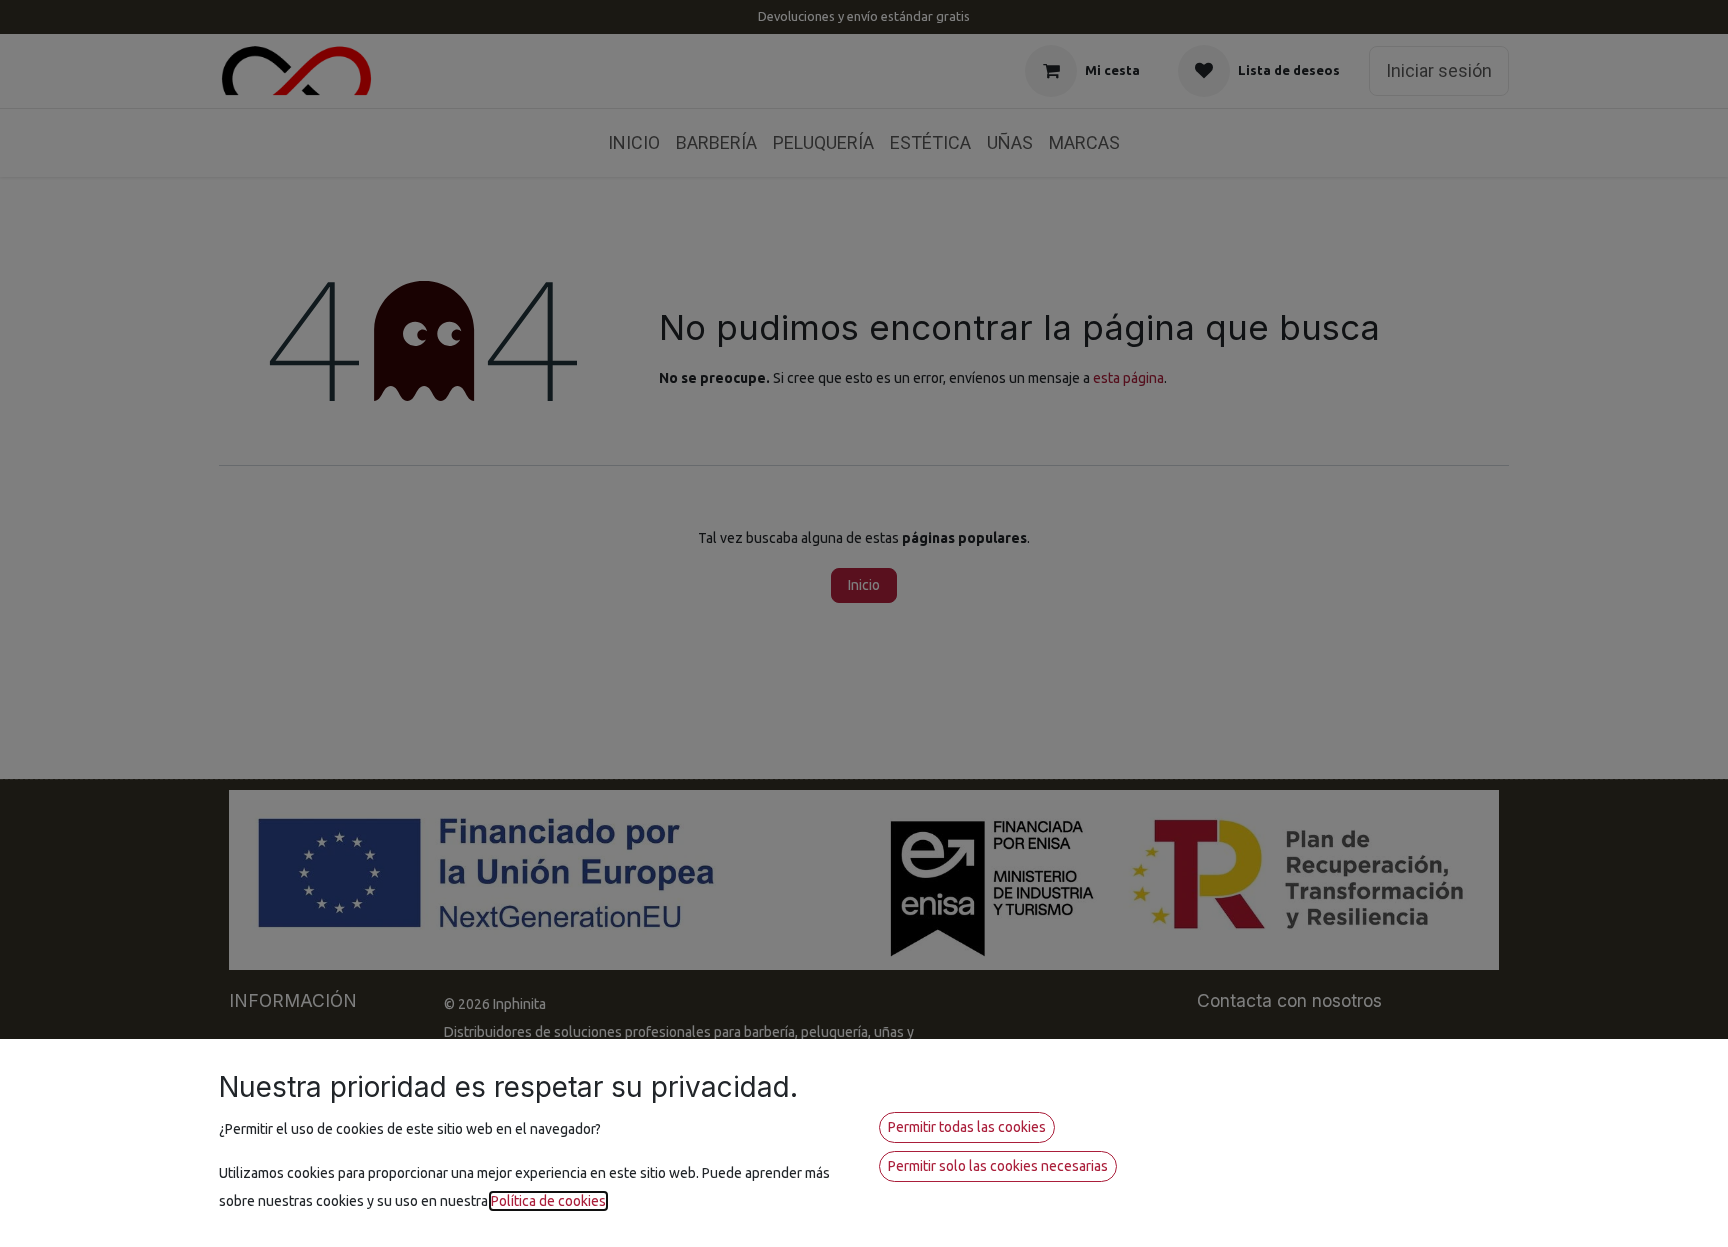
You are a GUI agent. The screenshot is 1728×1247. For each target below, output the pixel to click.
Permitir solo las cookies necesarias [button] (998, 1166)
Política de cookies (548, 1201)
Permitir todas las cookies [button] (967, 1127)
